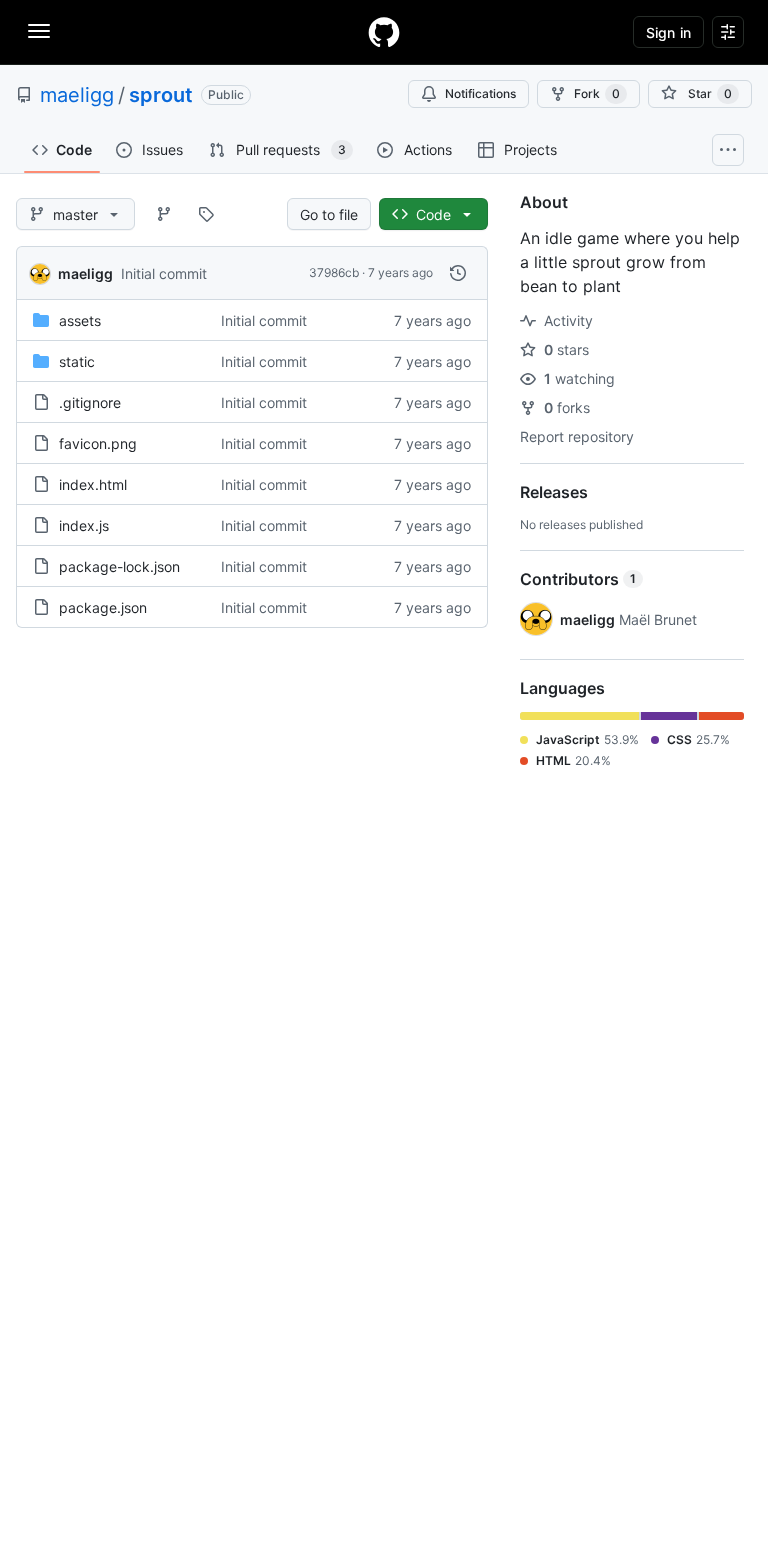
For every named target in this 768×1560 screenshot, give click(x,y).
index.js (84, 525)
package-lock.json (119, 566)
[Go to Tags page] (206, 214)
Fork (597, 93)
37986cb (334, 272)
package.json (103, 607)
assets (80, 320)
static (77, 361)
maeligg (77, 95)
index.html (93, 484)
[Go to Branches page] (164, 214)
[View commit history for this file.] (458, 273)
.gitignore (90, 402)
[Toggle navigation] (39, 31)
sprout (161, 95)
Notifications (480, 93)
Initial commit (164, 273)
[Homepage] (384, 32)
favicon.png (98, 443)
